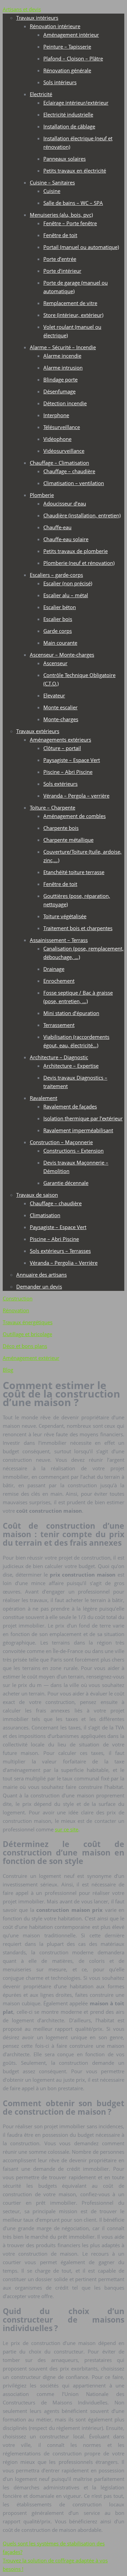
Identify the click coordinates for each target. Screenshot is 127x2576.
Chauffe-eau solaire (66, 539)
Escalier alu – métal (66, 595)
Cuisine (52, 191)
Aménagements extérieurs (60, 740)
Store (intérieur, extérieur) (73, 315)
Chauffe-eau (57, 527)
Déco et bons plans (25, 1346)
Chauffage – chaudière (69, 471)
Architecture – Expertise (71, 1066)
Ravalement (44, 1098)
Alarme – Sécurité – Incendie (63, 347)
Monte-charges (61, 719)
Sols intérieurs (60, 82)
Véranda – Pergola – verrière (76, 796)
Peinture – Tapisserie (67, 47)
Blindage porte (60, 379)
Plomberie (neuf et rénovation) (79, 563)
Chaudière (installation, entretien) (82, 515)
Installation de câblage (69, 126)
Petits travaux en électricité (75, 171)
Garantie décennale (66, 1183)
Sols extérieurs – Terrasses (60, 1251)
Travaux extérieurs (38, 731)
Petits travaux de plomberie (76, 551)
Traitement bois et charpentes (78, 928)
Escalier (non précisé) (68, 583)
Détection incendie (65, 403)
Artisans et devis (22, 9)
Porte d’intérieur (62, 271)
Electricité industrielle (68, 114)
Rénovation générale (67, 70)
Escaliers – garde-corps (56, 575)
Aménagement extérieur (31, 1358)
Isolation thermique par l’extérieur (83, 1118)
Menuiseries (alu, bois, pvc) (61, 215)
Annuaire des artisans (41, 1275)
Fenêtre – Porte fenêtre (70, 223)
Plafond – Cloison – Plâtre (73, 58)
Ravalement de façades (70, 1106)
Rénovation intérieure (55, 26)
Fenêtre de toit (60, 235)
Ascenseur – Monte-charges (62, 655)
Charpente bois (61, 828)
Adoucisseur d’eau (65, 503)
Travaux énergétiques (28, 1322)
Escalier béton (60, 607)
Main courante (60, 643)
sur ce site (67, 1829)
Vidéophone (57, 439)
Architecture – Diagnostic (59, 1057)
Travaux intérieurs (37, 18)
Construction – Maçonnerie (61, 1142)
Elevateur (54, 695)
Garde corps (58, 631)
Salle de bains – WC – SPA (73, 203)
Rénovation (16, 1310)
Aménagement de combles (75, 816)
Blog (8, 1370)
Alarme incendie (62, 356)
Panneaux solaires (65, 159)
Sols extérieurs (60, 784)
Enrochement (59, 981)
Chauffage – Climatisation (59, 463)
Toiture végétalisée (65, 916)
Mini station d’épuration (71, 1013)
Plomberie (42, 495)
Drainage (54, 969)
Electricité (41, 94)
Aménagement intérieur (71, 35)
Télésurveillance (62, 427)
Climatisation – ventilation (74, 483)
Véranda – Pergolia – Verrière (64, 1263)
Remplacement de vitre (70, 303)
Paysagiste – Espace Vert (72, 760)
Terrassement (59, 1025)
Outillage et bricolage (27, 1334)
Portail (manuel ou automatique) (81, 247)
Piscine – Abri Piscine (68, 772)
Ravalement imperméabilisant (78, 1130)
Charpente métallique (68, 840)
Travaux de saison (37, 1195)
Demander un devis (39, 1286)
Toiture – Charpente (52, 807)
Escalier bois (58, 619)
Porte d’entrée (60, 259)
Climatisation (45, 1215)
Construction (18, 1298)
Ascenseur (55, 663)
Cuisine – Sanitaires (52, 182)
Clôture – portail (62, 748)
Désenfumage (59, 391)
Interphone (56, 415)
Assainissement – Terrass (59, 940)
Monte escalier (60, 707)
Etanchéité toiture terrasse (74, 872)
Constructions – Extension (73, 1151)
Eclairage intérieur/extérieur (76, 103)
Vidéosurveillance (64, 451)
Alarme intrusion (63, 368)
